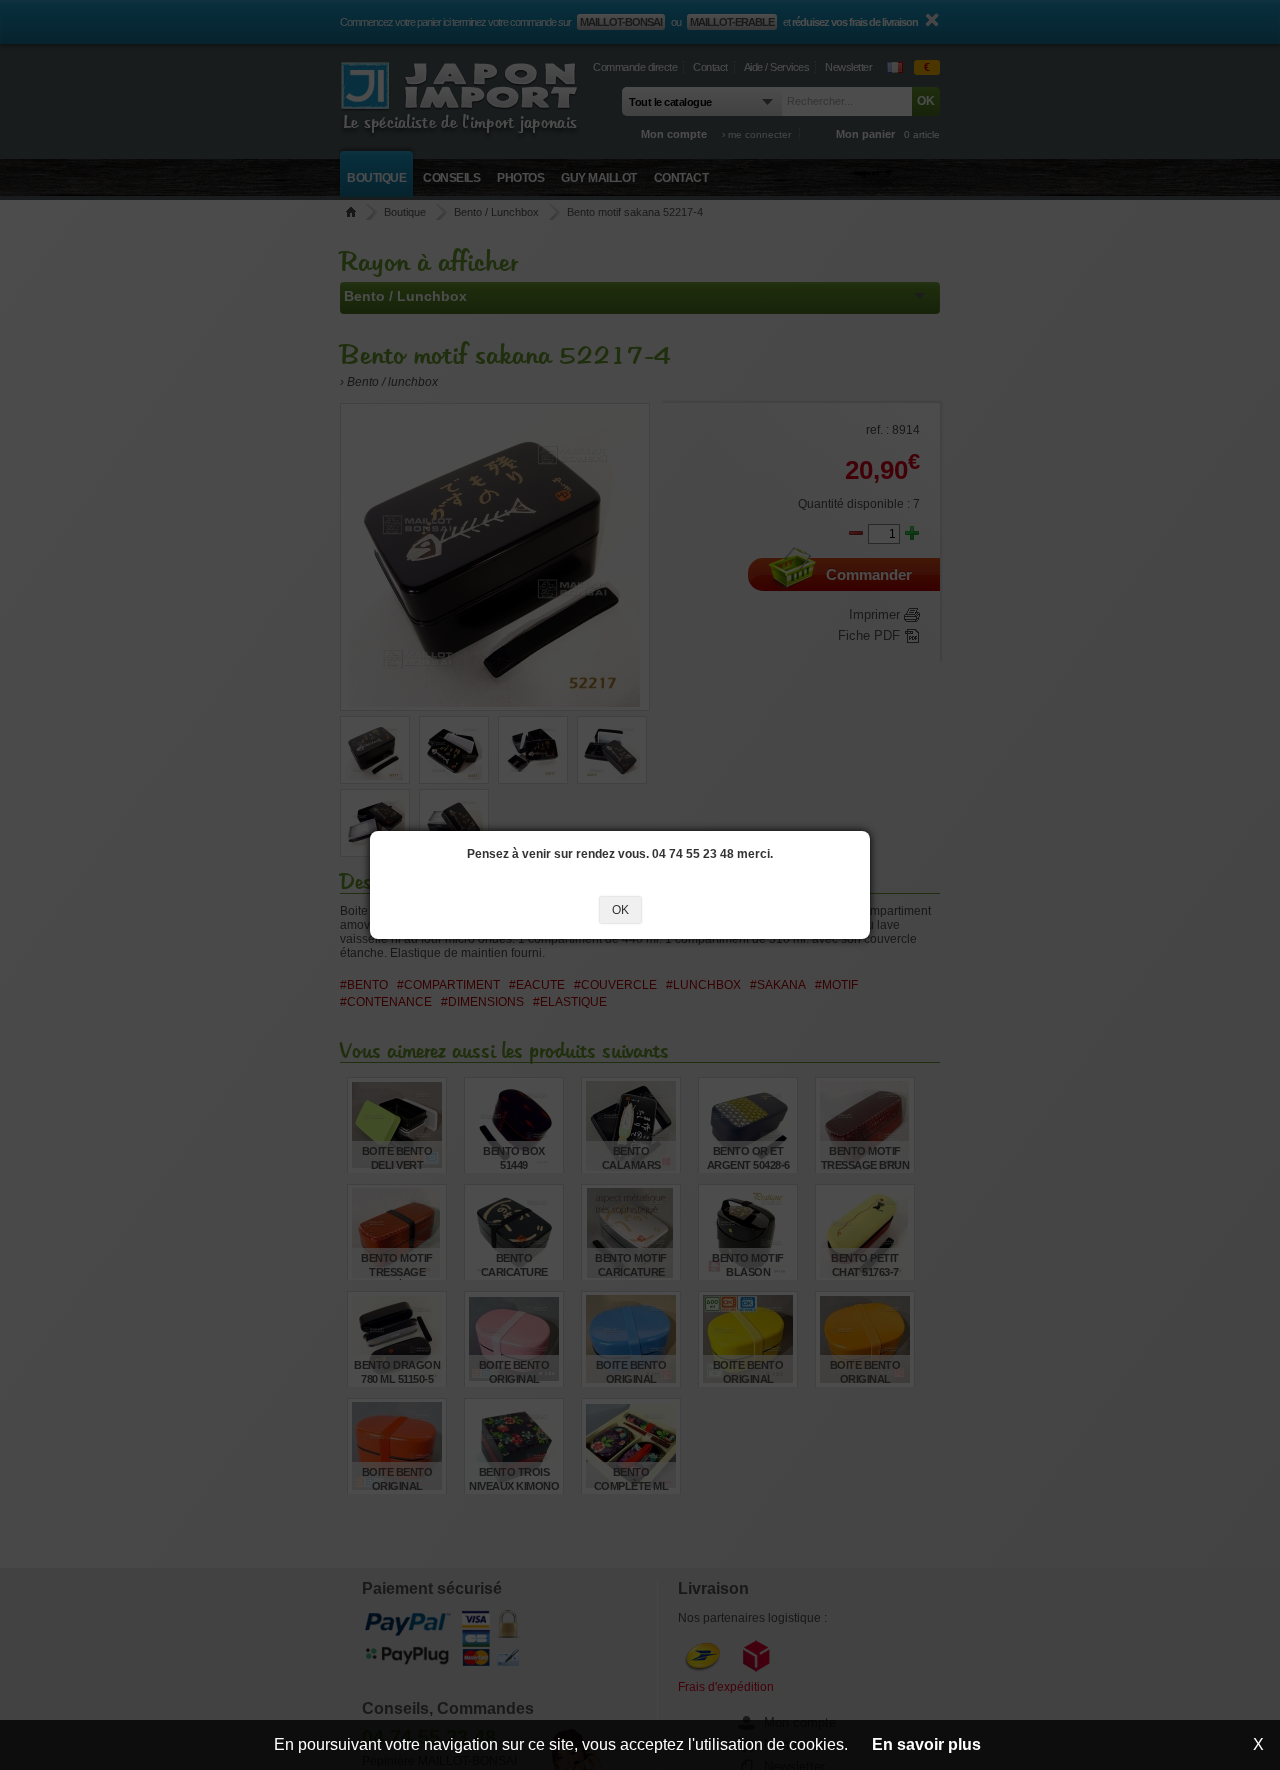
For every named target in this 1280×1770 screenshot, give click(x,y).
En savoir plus (926, 1744)
